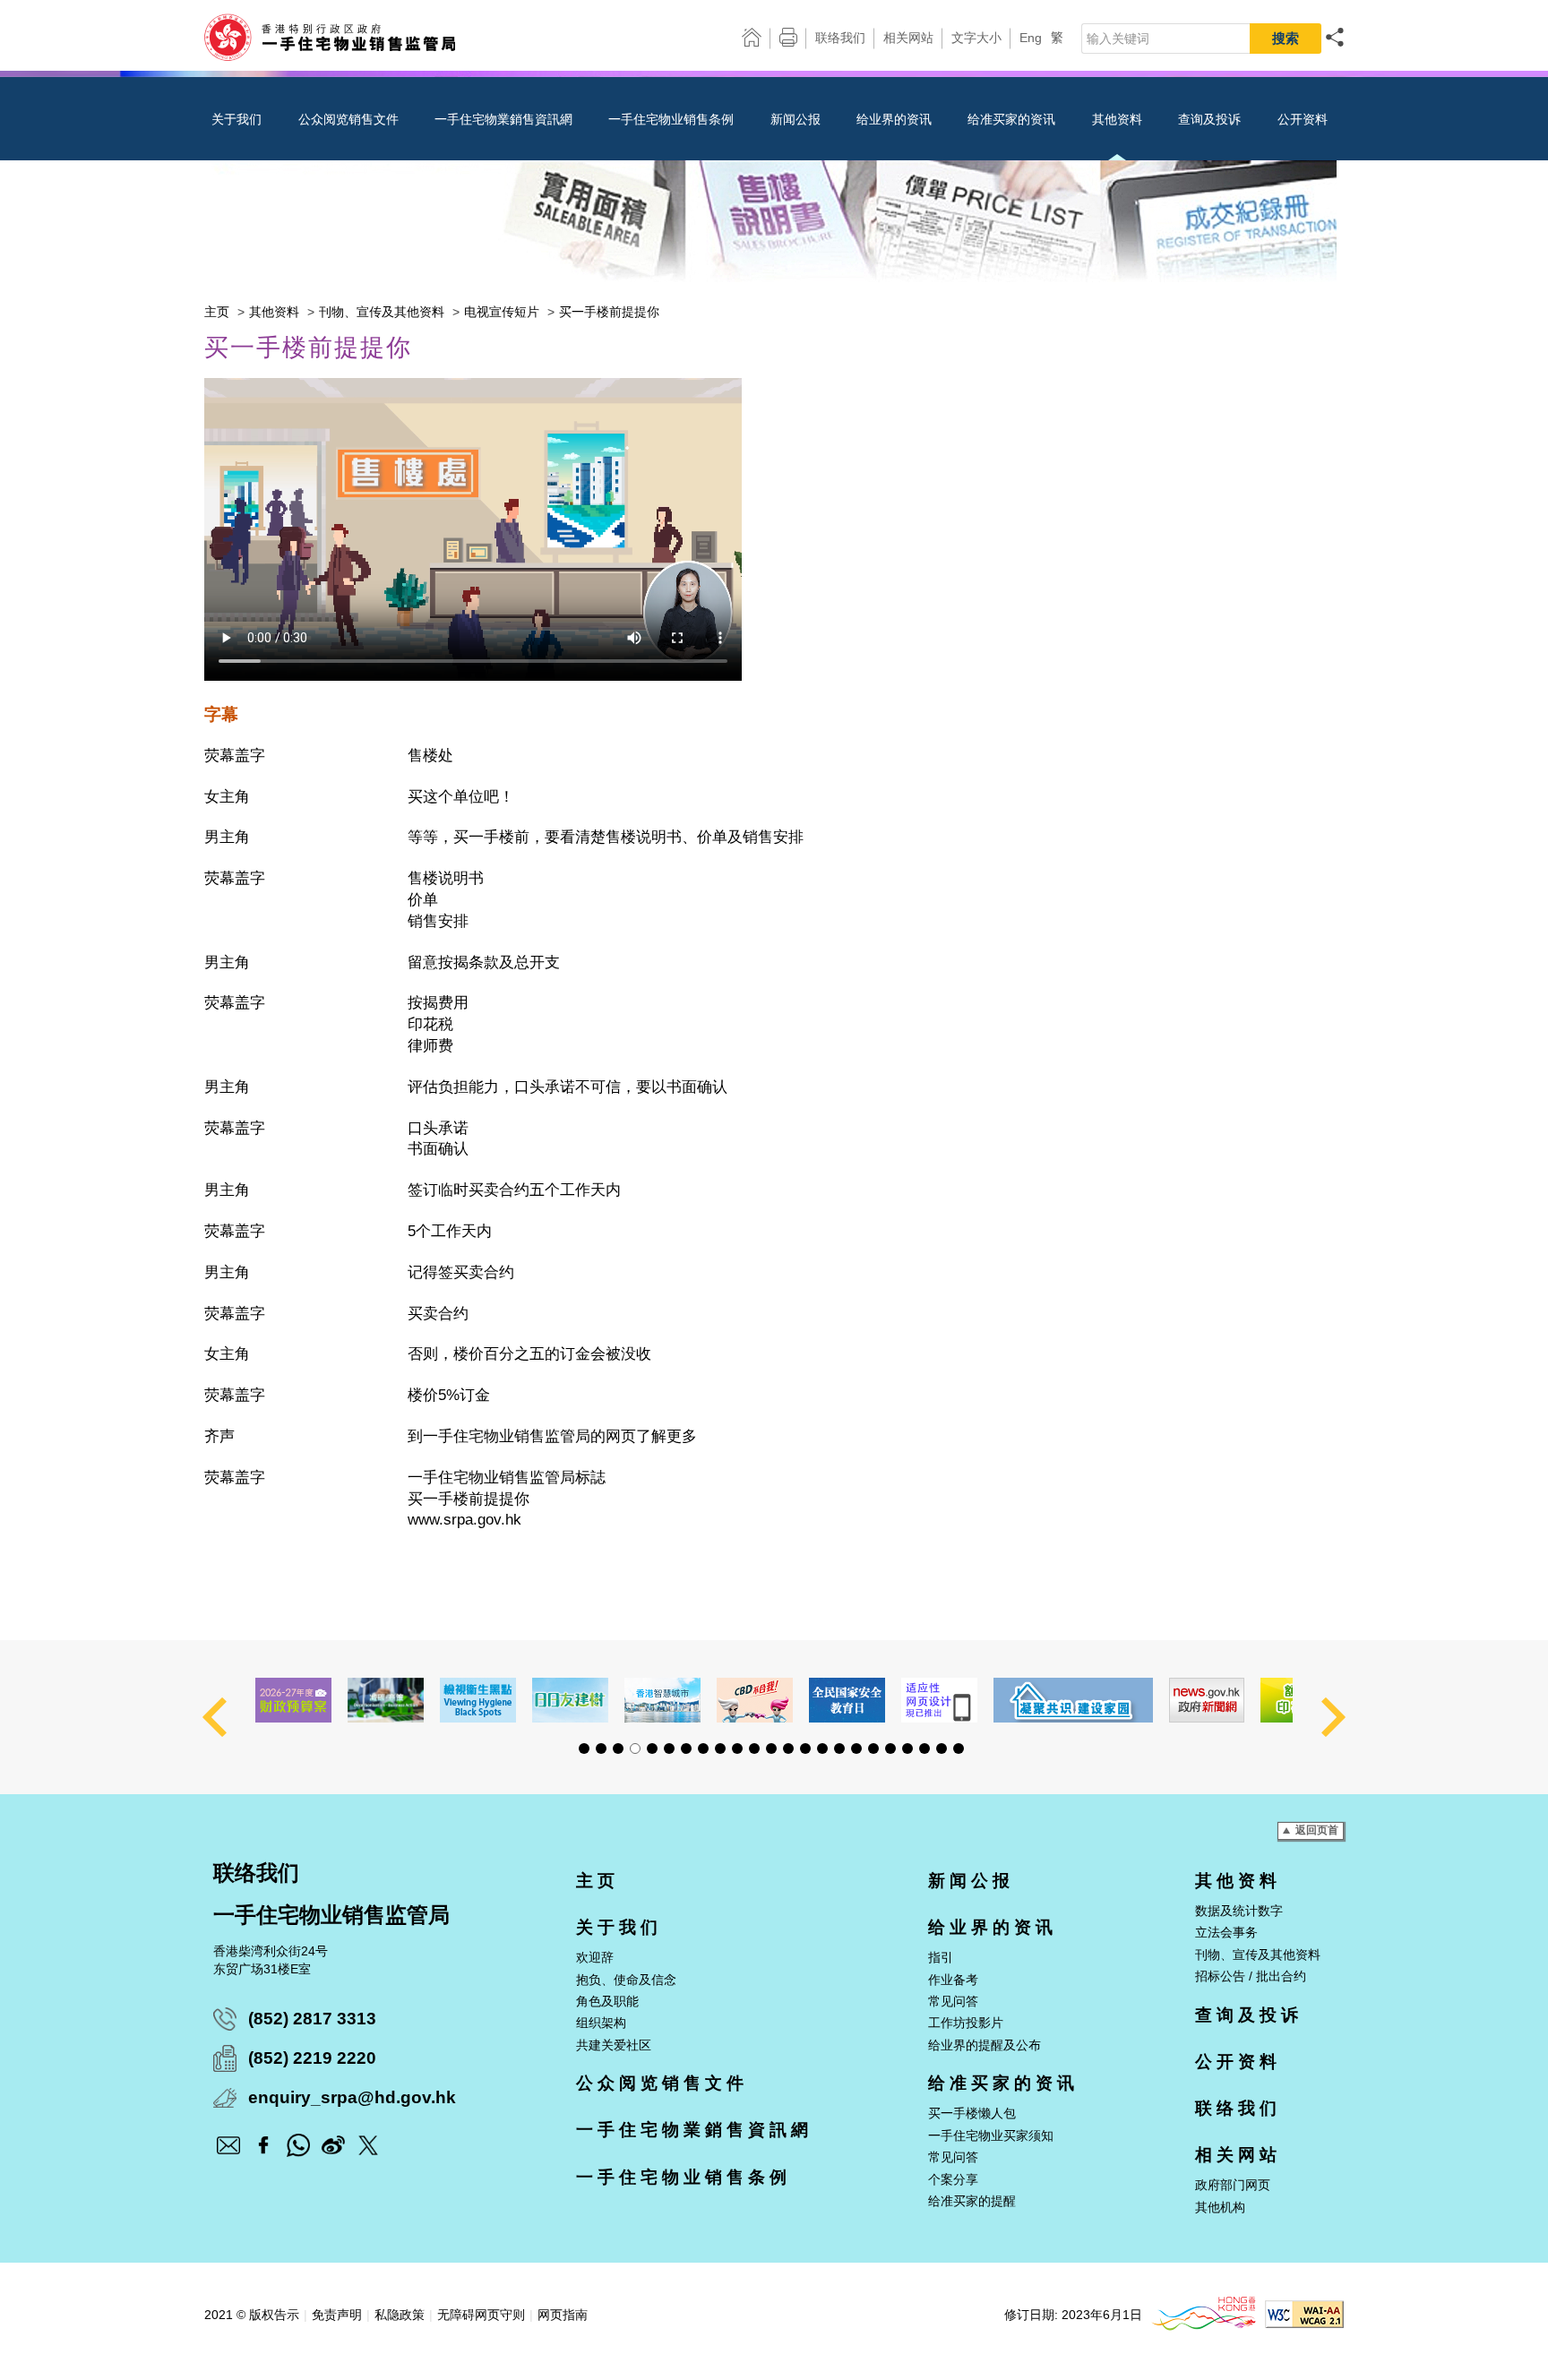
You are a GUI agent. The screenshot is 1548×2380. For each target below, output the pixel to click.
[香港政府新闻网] (1207, 1700)
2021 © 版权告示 (252, 2315)
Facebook (263, 2145)
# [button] (215, 1717)
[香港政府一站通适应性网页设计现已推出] (939, 1700)
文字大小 (976, 38)
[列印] (788, 43)
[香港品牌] (1204, 2326)
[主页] (752, 38)
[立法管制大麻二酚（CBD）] (755, 1700)
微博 (333, 2145)
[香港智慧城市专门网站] (662, 1700)
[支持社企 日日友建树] (570, 1700)
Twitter (368, 2145)
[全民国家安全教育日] (847, 1700)
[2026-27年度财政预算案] (293, 1700)
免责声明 (337, 2315)
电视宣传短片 (502, 312)
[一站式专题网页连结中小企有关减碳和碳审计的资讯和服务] (386, 1700)
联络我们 (840, 38)
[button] (584, 1748)
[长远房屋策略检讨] (1073, 1700)
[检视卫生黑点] (478, 1700)
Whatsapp (298, 2145)
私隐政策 (400, 2315)
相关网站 (908, 38)
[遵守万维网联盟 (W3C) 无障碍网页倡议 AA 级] (1304, 2324)
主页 (217, 312)
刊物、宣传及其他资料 (382, 312)
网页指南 (563, 2315)
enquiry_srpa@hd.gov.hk (352, 2097)
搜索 (1286, 38)
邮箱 (228, 2145)
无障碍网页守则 (481, 2315)
